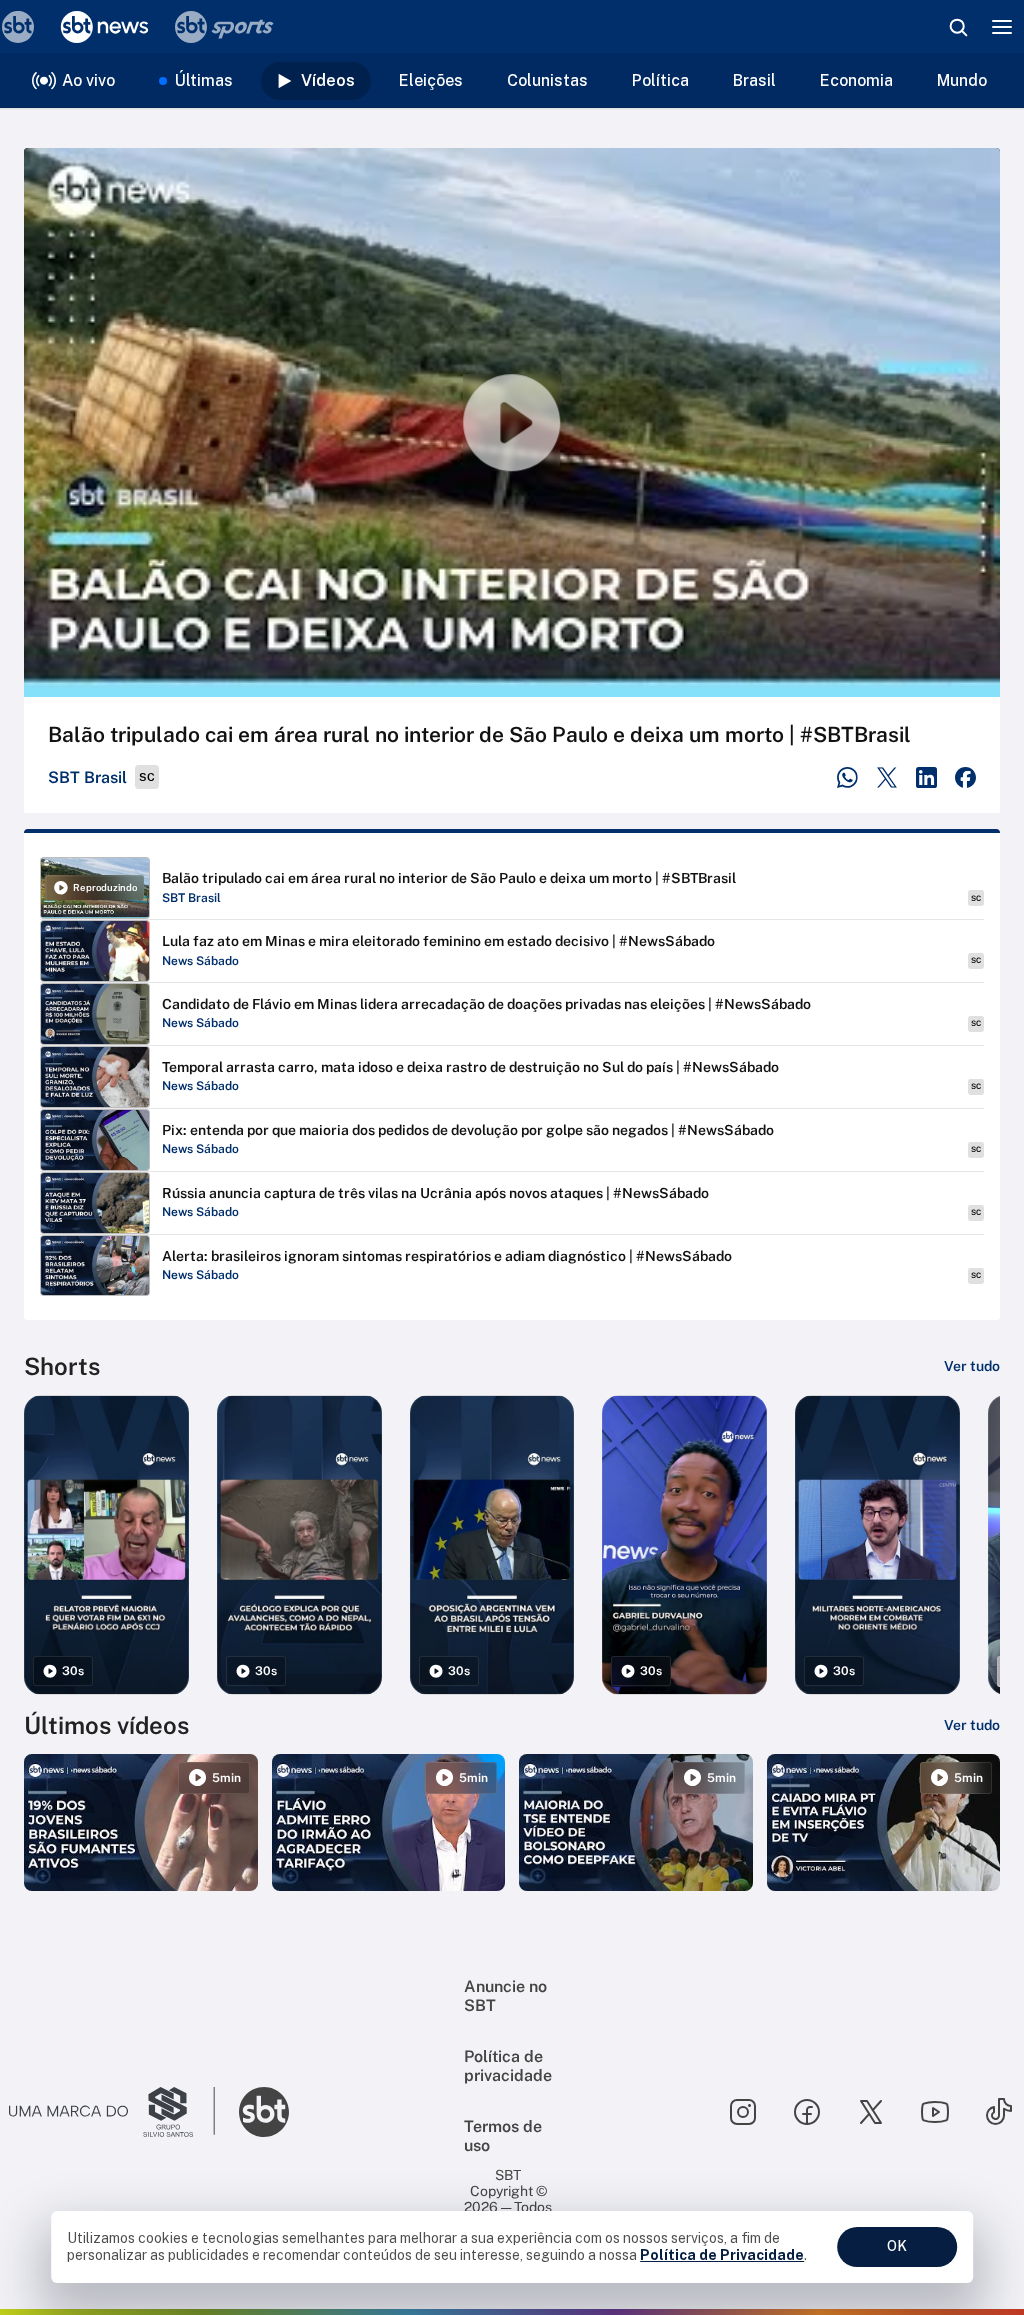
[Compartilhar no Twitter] (887, 777)
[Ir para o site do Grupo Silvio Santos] (112, 2112)
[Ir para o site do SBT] (264, 2112)
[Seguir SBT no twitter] (871, 2112)
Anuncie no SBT (505, 1996)
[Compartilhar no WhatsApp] (847, 777)
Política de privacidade (508, 2066)
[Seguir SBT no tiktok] (999, 2112)
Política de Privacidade (722, 2255)
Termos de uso (503, 2136)
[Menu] (1002, 27)
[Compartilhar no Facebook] (965, 777)
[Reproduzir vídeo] (512, 422)
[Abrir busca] (958, 27)
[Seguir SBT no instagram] (743, 2112)
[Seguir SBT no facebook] (807, 2112)
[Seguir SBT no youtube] (935, 2112)
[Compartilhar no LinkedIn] (926, 777)
